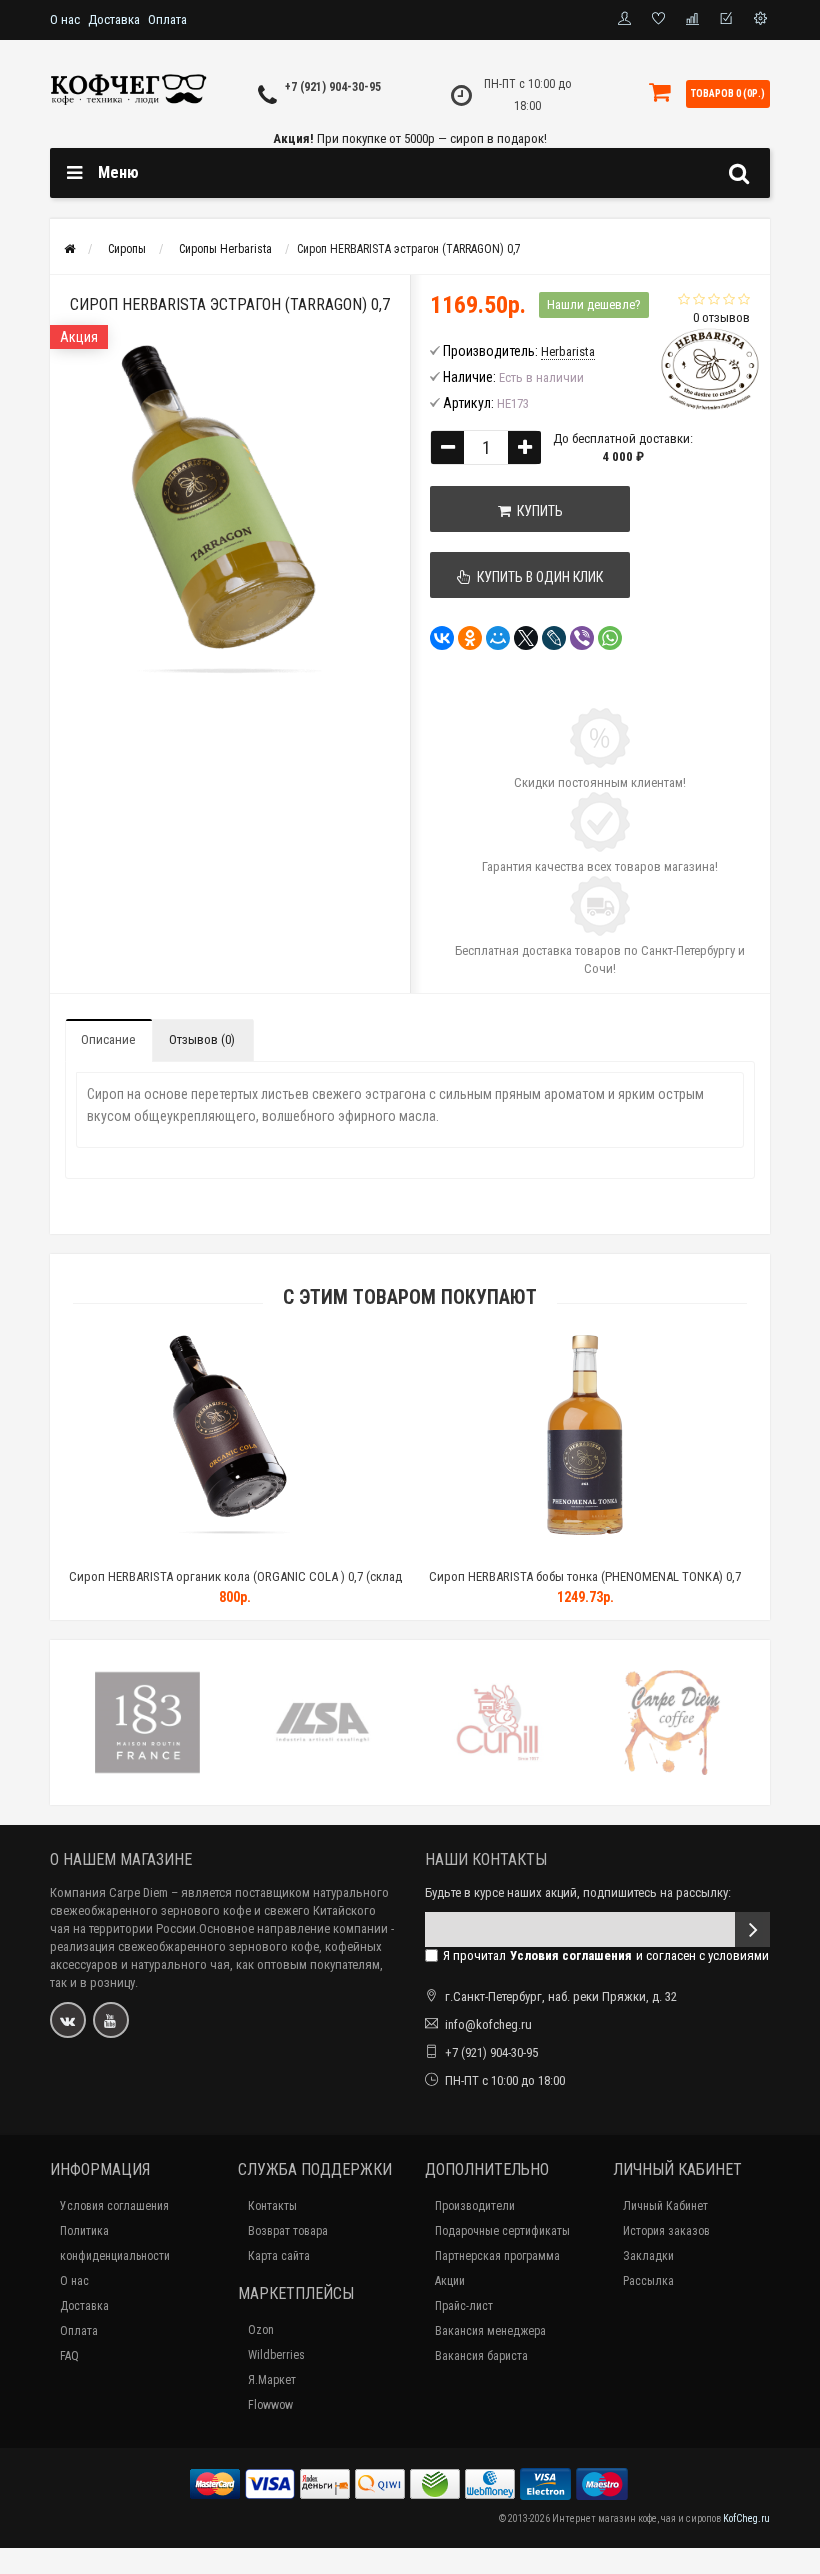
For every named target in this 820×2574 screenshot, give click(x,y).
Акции (450, 2281)
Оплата (167, 19)
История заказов (666, 2231)
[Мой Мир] (498, 638)
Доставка (114, 19)
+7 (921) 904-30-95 (333, 87)
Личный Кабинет (665, 2206)
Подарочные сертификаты (502, 2231)
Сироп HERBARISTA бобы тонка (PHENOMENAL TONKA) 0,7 (585, 1576)
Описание (108, 1039)
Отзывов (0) (202, 1039)
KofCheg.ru (746, 2518)
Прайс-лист (464, 2306)
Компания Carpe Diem (109, 1892)
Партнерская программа (497, 2256)
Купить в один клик (537, 577)
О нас (65, 19)
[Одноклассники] (470, 638)
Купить (537, 511)
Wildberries (276, 2355)
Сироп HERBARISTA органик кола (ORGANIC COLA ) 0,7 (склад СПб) (235, 1585)
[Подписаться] (752, 1929)
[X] (526, 638)
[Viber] (582, 638)
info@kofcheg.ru (488, 2024)
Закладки (648, 2256)
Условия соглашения (114, 2206)
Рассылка (648, 2281)
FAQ (69, 2356)
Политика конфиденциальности (115, 2243)
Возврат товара (288, 2231)
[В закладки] (234, 1551)
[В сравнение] (280, 1551)
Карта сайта (279, 2256)
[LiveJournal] (554, 638)
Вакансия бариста (481, 2356)
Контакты (272, 2206)
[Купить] (188, 1551)
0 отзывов (721, 317)
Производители (475, 2206)
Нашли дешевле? (594, 304)
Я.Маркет (272, 2380)
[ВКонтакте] (442, 638)
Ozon (261, 2330)
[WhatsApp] (610, 638)
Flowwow (270, 2405)
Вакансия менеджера (490, 2331)
